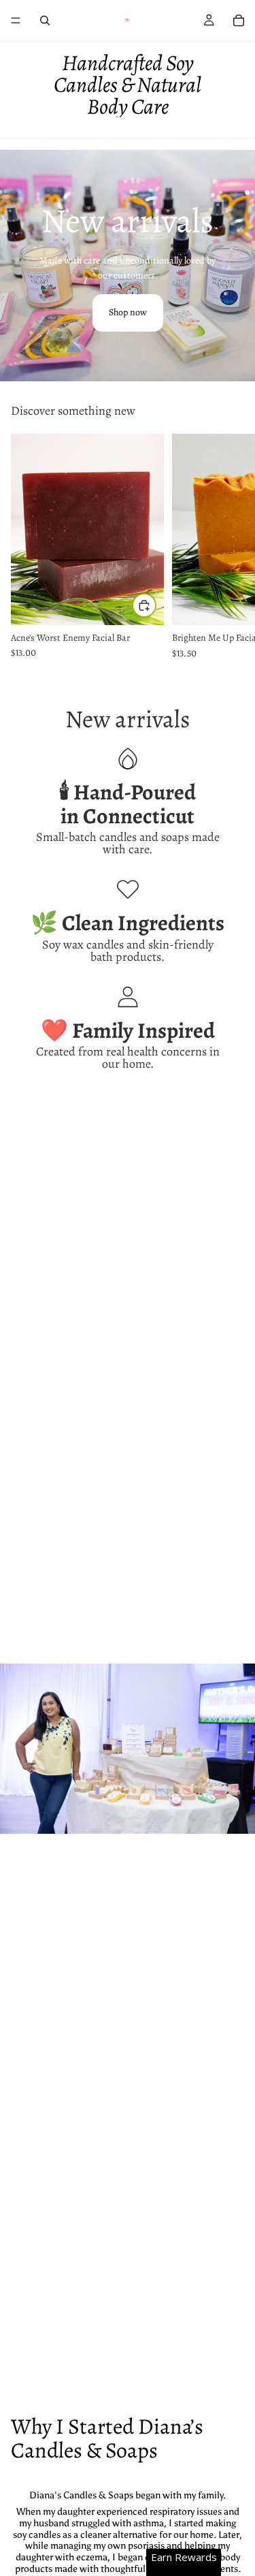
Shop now (128, 312)
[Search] (45, 20)
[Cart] (239, 20)
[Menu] (16, 20)
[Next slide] (229, 547)
